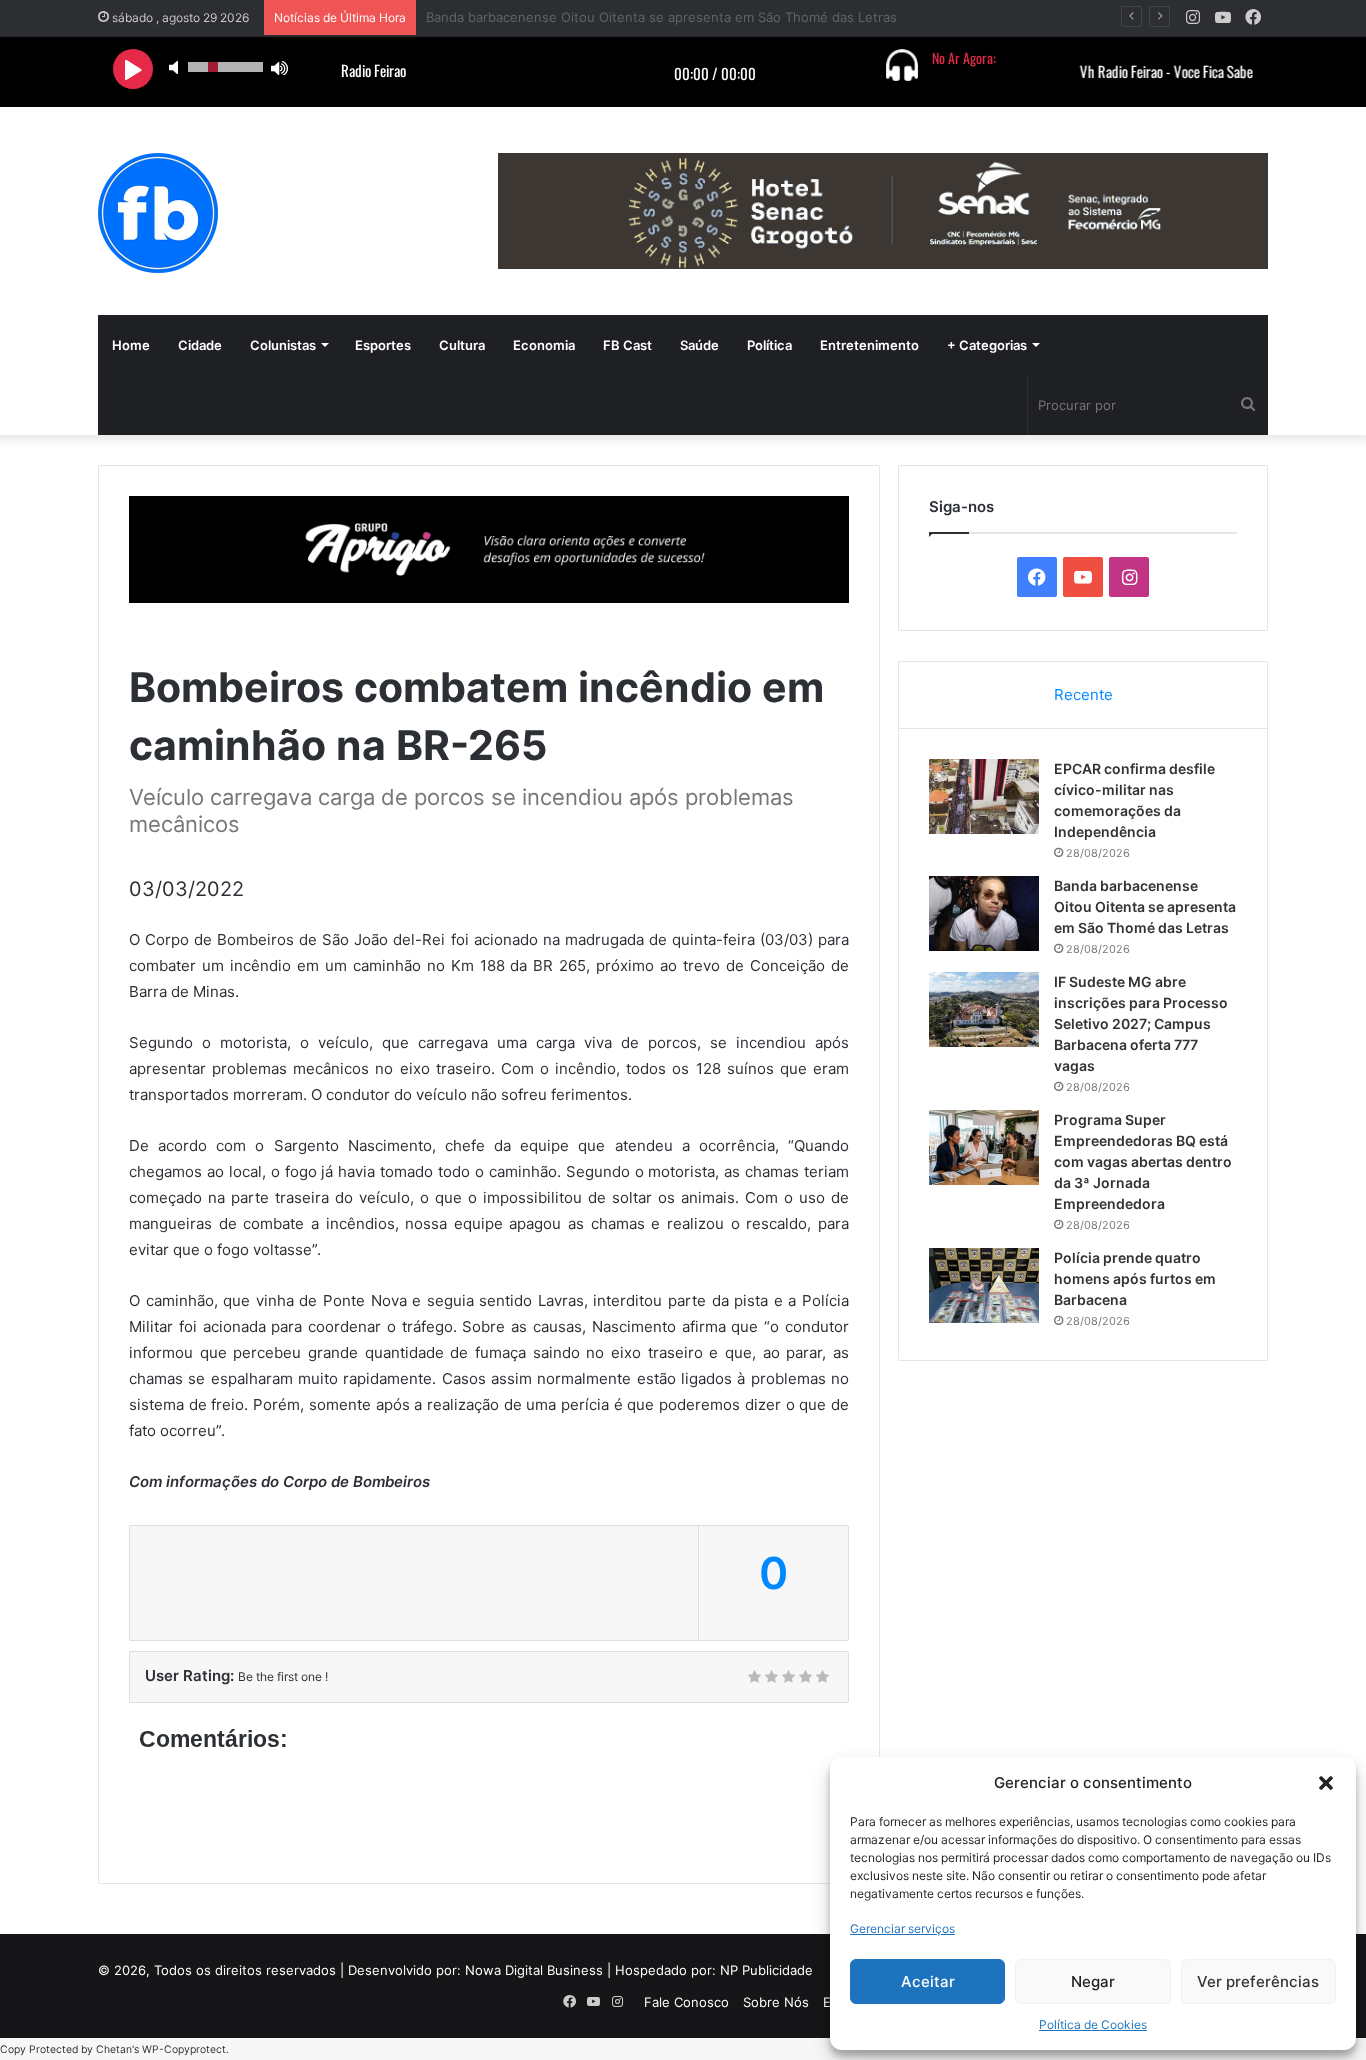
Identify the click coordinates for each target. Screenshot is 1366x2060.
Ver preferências (1258, 1981)
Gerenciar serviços (902, 1928)
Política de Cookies (1093, 2024)
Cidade (200, 345)
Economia (544, 345)
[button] (1326, 1783)
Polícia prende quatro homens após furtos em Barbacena (1135, 1278)
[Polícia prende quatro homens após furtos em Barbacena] (984, 1285)
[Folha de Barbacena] (158, 213)
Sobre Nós (776, 2002)
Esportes (383, 345)
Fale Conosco (686, 2002)
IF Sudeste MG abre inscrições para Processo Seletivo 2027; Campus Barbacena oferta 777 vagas (1141, 1023)
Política (769, 345)
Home (131, 345)
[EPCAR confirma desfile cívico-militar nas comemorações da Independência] (984, 796)
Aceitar (928, 1981)
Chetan (114, 2049)
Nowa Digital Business (534, 1970)
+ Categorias (987, 345)
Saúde (699, 345)
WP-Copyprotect (184, 2049)
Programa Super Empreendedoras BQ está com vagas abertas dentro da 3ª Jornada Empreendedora (1143, 1161)
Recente (1083, 694)
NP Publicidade (766, 1970)
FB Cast (627, 345)
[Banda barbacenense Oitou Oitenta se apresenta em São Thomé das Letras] (984, 913)
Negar (1093, 1981)
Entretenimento (869, 345)
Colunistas (283, 345)
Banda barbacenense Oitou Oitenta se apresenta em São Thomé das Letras (1145, 906)
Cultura (462, 345)
